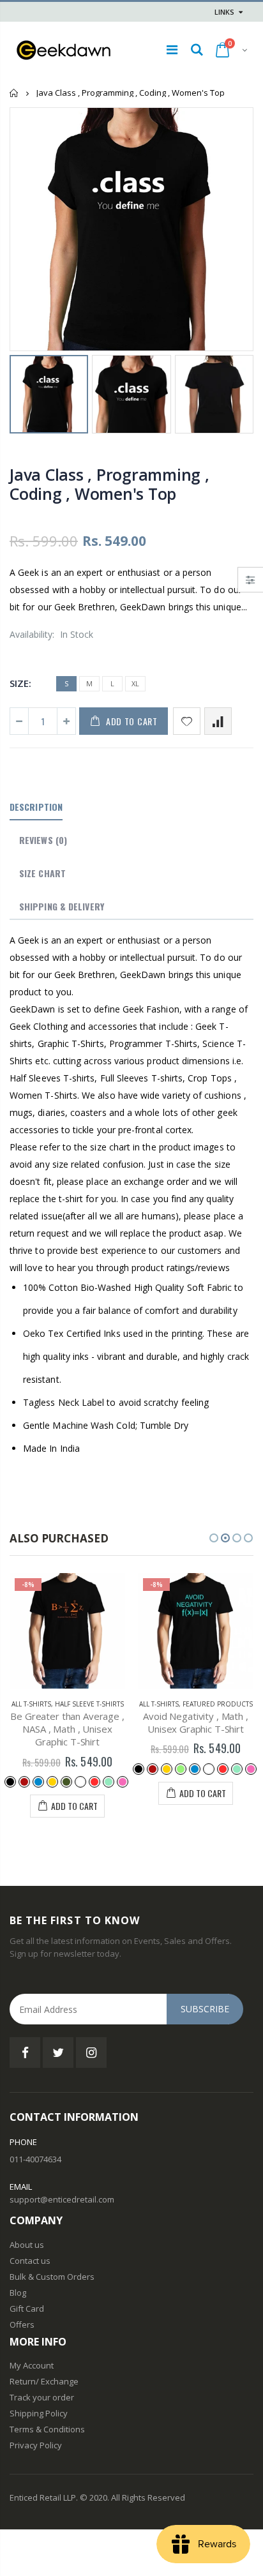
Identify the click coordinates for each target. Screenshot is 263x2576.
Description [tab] (36, 807)
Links (224, 12)
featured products (218, 1704)
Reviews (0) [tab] (43, 840)
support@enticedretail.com (62, 2199)
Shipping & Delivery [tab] (62, 906)
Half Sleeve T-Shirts (89, 1704)
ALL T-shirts (31, 1704)
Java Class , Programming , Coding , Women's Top (109, 484)
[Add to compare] (218, 721)
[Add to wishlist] (187, 721)
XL (135, 683)
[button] (214, 1538)
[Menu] (172, 49)
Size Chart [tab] (42, 873)
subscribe (205, 2009)
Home (14, 93)
